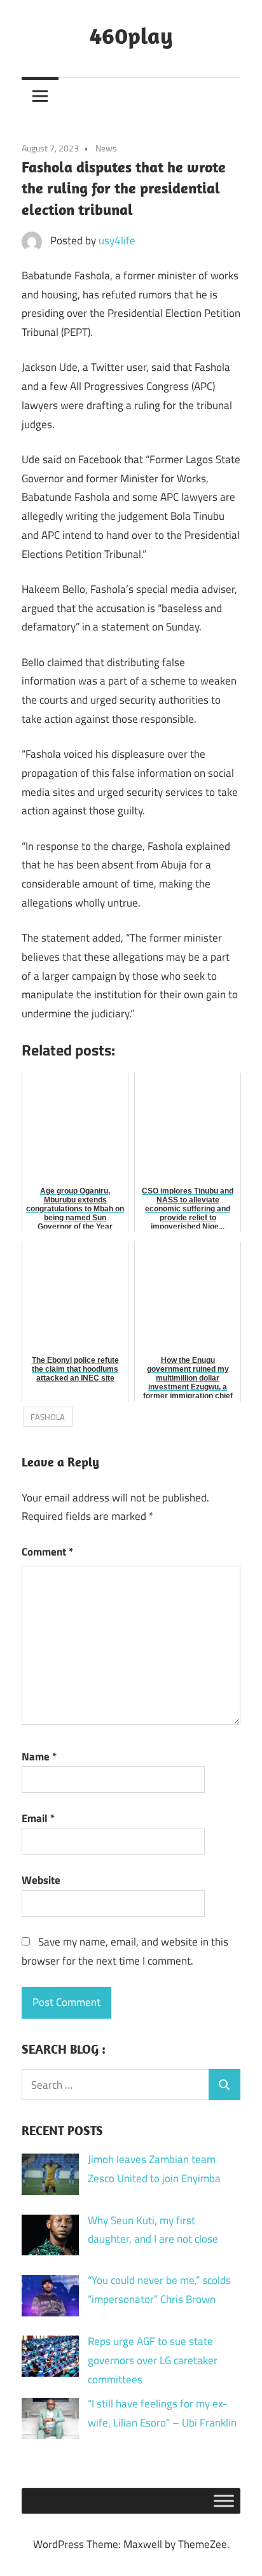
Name (39, 1757)
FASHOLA (48, 1417)
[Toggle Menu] (224, 2501)
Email (38, 1818)
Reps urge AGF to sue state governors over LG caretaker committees (153, 2360)
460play (131, 35)
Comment (47, 1552)
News (106, 148)
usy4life (117, 240)
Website (41, 1880)
